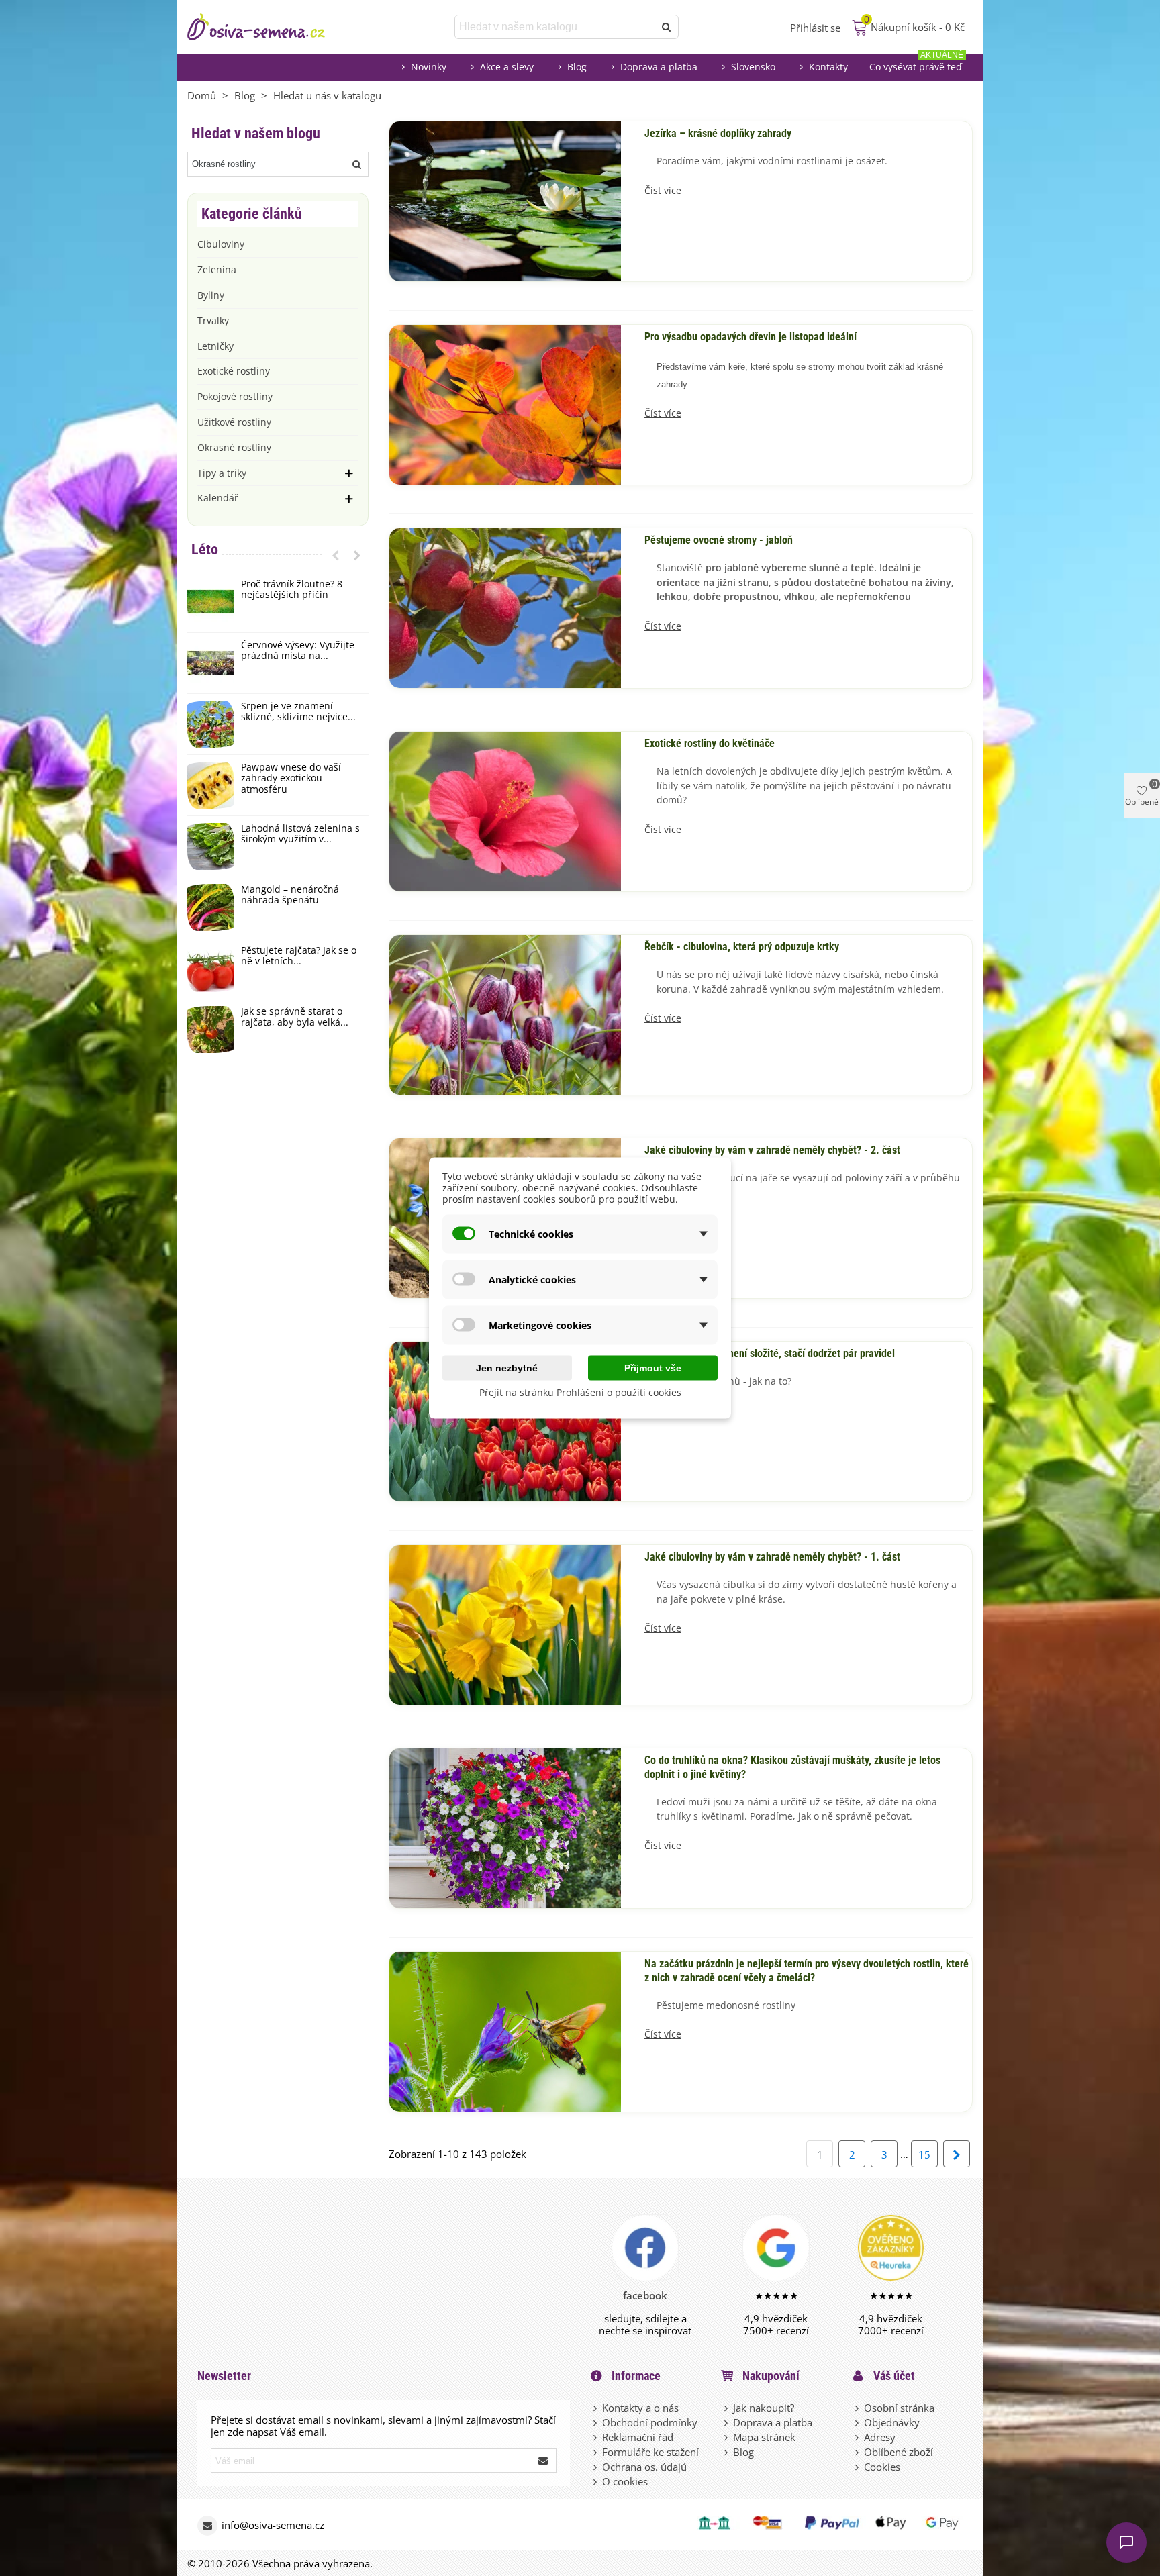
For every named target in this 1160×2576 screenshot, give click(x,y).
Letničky (215, 346)
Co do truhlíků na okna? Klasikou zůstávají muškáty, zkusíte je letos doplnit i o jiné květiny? (792, 1768)
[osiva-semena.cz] (268, 27)
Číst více (663, 191)
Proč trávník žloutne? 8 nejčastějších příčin (292, 590)
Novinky (429, 67)
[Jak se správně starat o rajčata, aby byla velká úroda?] (211, 1030)
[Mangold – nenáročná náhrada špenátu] (211, 907)
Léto (205, 549)
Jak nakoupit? (764, 2408)
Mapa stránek (764, 2437)
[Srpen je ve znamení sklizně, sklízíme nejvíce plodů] (211, 724)
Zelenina (217, 269)
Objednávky (892, 2422)
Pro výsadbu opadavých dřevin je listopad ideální (751, 337)
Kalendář (218, 498)
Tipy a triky (222, 473)
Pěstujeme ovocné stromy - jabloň (719, 540)
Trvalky (213, 320)
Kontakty (828, 67)
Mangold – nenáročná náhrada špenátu (290, 895)
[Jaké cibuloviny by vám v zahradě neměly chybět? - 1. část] (505, 1624)
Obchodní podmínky (650, 2422)
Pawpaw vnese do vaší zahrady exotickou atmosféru (291, 779)
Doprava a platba (659, 67)
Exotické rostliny (234, 371)
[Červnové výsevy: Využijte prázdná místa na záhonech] (211, 663)
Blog (577, 67)
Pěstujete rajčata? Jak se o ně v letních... (299, 956)
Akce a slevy (507, 67)
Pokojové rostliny (235, 396)
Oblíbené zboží (899, 2452)
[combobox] (555, 27)
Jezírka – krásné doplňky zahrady (718, 134)
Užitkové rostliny (234, 422)
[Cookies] (858, 2467)
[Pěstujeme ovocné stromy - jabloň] (505, 607)
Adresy (880, 2437)
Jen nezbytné (507, 1368)
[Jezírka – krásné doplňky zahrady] (505, 200)
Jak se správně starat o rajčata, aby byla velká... (295, 1018)
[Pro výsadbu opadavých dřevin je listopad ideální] (505, 403)
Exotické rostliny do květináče (710, 744)
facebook (645, 2295)
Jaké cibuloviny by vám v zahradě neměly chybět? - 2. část (772, 1150)
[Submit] (544, 2461)
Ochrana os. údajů (644, 2467)
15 (924, 2154)
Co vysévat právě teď (916, 63)
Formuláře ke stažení (650, 2452)
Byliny (211, 295)
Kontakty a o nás (640, 2408)
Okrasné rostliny (234, 447)
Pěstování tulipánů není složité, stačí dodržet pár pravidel (770, 1354)
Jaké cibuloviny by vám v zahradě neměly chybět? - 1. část (772, 1557)
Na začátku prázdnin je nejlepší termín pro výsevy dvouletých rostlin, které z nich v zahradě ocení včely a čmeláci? (807, 1971)
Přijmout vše (653, 1368)
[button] (336, 555)
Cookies (882, 2467)
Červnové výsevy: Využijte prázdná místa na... (298, 651)
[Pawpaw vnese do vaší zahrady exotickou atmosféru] (211, 785)
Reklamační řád (638, 2437)
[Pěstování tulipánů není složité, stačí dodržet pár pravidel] (505, 1420)
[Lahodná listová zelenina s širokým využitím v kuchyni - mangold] (211, 846)
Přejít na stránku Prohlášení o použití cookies (580, 1392)
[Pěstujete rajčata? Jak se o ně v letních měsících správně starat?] (211, 969)
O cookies (625, 2481)
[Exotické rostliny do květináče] (505, 810)
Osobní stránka (899, 2408)
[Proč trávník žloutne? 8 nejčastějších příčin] (211, 602)
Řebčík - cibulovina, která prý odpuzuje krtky (742, 947)
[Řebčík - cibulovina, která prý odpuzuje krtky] (505, 1013)
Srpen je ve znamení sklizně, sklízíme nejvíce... (298, 712)
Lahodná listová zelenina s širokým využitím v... (300, 834)
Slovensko (753, 67)
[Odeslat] (667, 27)
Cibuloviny (221, 244)
